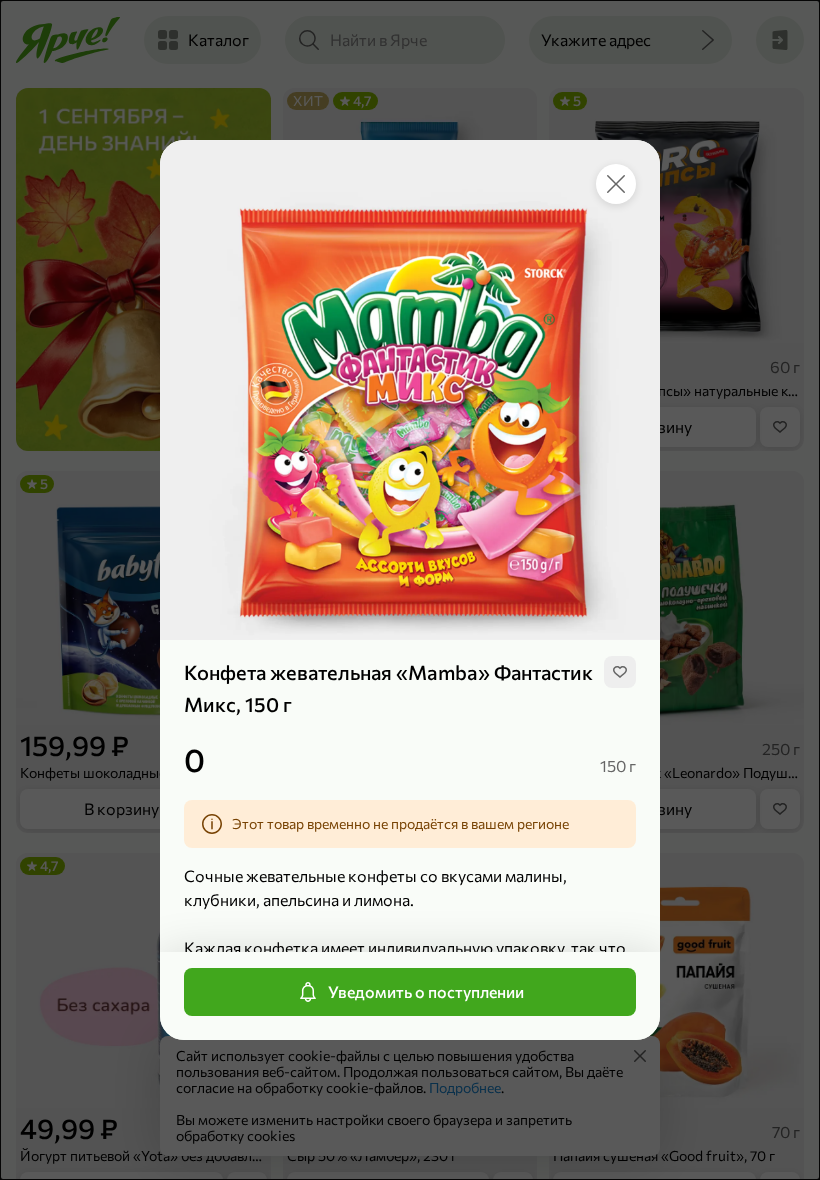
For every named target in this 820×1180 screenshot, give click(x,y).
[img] (620, 672)
